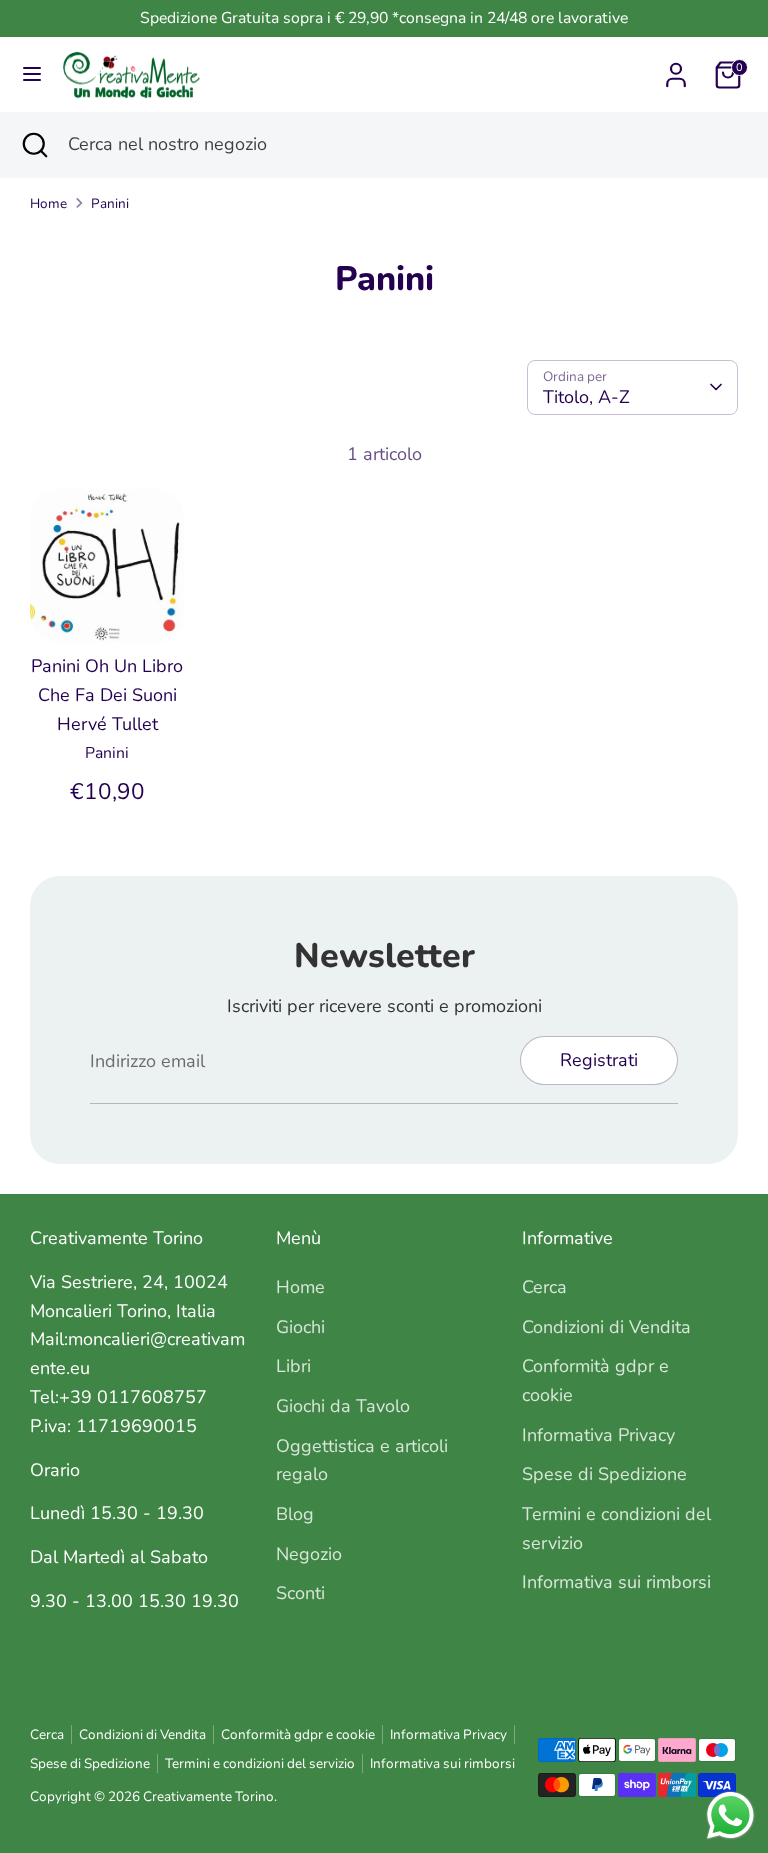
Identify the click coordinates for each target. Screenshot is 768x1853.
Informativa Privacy (598, 1435)
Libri (293, 1366)
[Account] (676, 69)
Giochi (300, 1327)
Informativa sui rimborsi (616, 1582)
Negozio (309, 1554)
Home (48, 203)
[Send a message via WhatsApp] (730, 1815)
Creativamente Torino (208, 1796)
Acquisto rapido (108, 595)
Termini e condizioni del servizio (260, 1763)
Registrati (599, 1060)
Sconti (300, 1593)
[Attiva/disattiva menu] (32, 74)
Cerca (544, 1287)
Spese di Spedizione (604, 1474)
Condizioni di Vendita (606, 1327)
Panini (110, 203)
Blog (295, 1514)
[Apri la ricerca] (34, 144)
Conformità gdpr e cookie (298, 1734)
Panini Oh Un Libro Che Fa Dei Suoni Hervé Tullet (107, 695)
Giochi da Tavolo (343, 1406)
